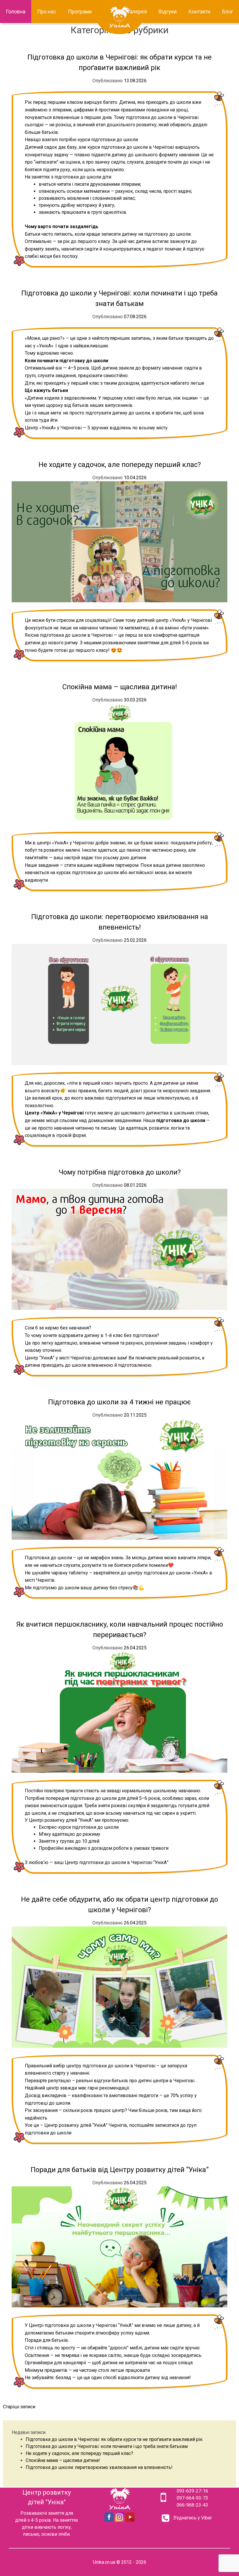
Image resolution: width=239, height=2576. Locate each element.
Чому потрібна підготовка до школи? (120, 1172)
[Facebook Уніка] (109, 2520)
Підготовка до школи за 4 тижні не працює (119, 1402)
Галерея (137, 12)
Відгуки (168, 12)
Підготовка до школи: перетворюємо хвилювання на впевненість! (99, 2467)
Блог (228, 12)
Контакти (199, 12)
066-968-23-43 (192, 2505)
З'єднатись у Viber (193, 2518)
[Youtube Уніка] (130, 2520)
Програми (80, 12)
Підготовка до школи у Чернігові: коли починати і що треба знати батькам (107, 2446)
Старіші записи (19, 2407)
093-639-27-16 (192, 2491)
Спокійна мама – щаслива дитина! (120, 687)
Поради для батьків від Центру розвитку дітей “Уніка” (120, 2170)
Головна (16, 12)
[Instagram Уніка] (119, 2520)
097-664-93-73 (192, 2498)
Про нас (47, 12)
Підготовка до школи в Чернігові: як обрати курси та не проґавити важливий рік (114, 2439)
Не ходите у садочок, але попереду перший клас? (120, 465)
